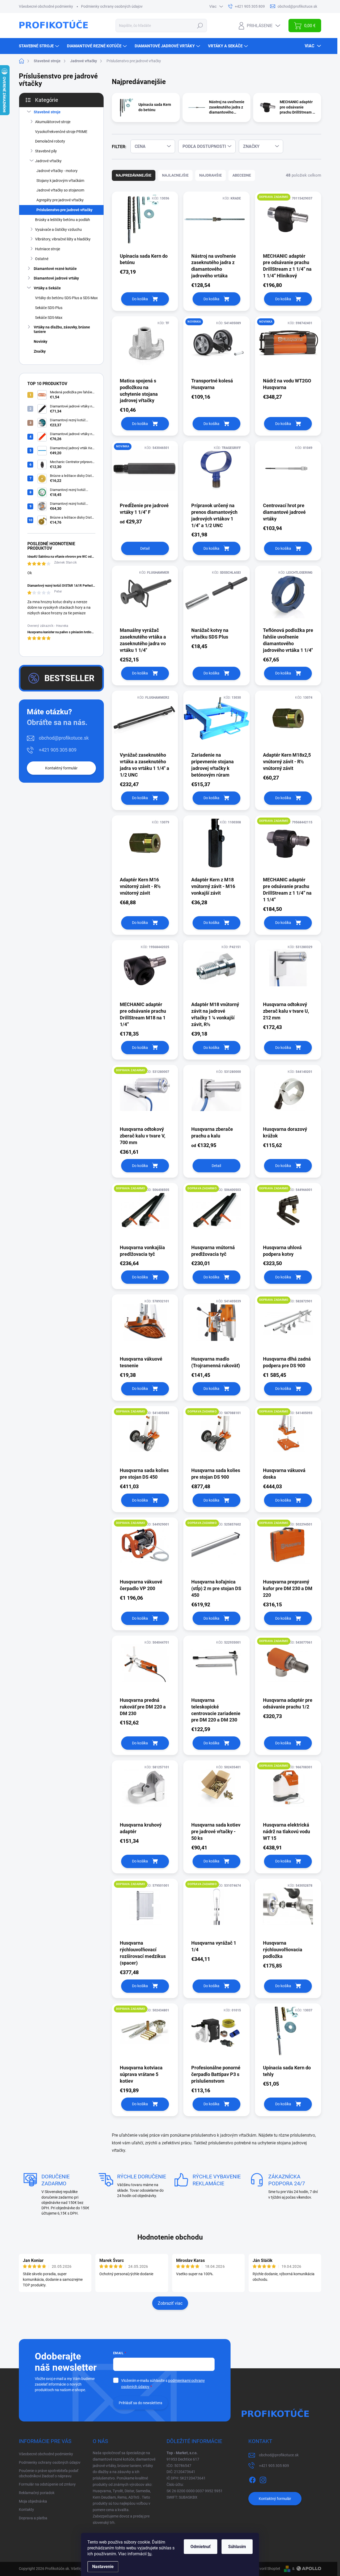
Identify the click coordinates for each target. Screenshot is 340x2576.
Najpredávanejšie (134, 175)
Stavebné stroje (47, 112)
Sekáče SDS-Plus (49, 308)
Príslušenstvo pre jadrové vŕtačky (64, 210)
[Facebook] (252, 2479)
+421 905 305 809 (58, 750)
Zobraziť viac (170, 2303)
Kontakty (26, 2510)
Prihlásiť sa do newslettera (141, 2403)
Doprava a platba (33, 2518)
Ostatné (42, 259)
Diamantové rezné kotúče (55, 269)
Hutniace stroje (48, 249)
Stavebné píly (46, 151)
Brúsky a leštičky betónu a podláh (63, 220)
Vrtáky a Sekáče (47, 288)
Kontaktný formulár (61, 768)
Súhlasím (237, 2547)
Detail (145, 548)
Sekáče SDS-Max (49, 318)
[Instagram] (263, 2479)
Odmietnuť (201, 2547)
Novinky (41, 341)
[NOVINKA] (216, 346)
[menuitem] (40, 46)
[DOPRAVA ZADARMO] (288, 222)
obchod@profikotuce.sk (64, 738)
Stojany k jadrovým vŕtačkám (60, 181)
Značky (40, 351)
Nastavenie (103, 2567)
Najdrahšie (211, 175)
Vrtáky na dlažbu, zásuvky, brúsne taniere (62, 329)
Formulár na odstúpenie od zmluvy (47, 2484)
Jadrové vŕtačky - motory (57, 171)
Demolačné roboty (50, 141)
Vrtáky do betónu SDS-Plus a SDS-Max (66, 298)
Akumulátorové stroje (53, 122)
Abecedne (242, 175)
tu (150, 2554)
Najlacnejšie (175, 175)
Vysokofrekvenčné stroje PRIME (61, 132)
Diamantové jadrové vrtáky (56, 278)
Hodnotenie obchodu (170, 2237)
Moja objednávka (33, 2501)
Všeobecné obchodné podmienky (46, 6)
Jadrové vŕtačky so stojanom (60, 190)
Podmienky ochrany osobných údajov (112, 6)
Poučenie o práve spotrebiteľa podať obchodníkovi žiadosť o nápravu (49, 2473)
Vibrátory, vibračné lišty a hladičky (63, 239)
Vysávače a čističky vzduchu (58, 230)
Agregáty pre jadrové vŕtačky (60, 200)
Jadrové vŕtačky (48, 161)
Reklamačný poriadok (37, 2493)
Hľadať (200, 26)
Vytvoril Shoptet (267, 2569)
